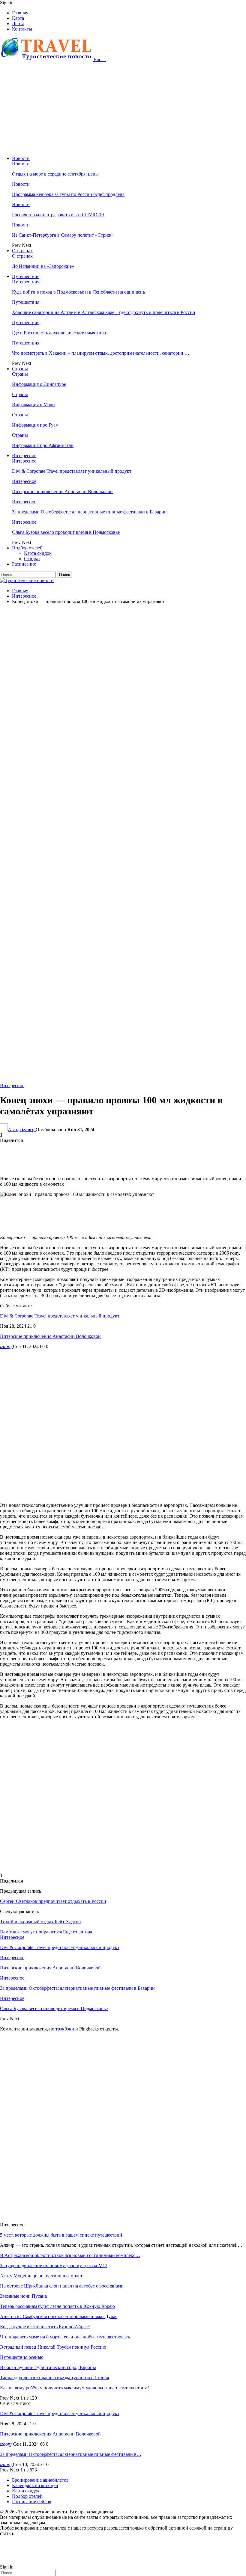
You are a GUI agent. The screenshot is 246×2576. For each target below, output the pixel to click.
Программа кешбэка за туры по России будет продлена (68, 194)
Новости (21, 158)
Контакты (22, 29)
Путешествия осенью (22, 2357)
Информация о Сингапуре (39, 384)
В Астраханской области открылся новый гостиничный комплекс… (70, 2255)
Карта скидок (38, 553)
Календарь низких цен (35, 2485)
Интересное (24, 455)
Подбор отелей (27, 548)
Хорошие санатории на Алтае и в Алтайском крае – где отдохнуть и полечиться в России (104, 312)
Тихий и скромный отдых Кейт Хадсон (40, 1922)
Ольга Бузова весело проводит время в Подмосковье (66, 532)
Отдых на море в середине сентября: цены (55, 174)
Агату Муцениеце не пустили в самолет (41, 2276)
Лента (18, 24)
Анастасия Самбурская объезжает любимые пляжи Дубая (59, 2316)
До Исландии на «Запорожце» (43, 266)
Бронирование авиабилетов (40, 2480)
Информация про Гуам (35, 425)
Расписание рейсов (32, 2502)
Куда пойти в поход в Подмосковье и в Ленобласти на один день (78, 292)
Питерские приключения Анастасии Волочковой (62, 491)
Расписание (24, 564)
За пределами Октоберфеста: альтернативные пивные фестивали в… (71, 2454)
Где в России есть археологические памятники (60, 333)
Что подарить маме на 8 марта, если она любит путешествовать (65, 2337)
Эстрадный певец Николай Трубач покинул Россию (53, 2347)
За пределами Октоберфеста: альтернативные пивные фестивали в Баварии (89, 512)
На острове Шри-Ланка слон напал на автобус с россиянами (62, 2286)
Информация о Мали (33, 405)
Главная (20, 13)
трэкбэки (65, 2029)
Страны (20, 369)
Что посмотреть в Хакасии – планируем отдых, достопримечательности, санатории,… (101, 353)
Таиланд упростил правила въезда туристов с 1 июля (54, 2378)
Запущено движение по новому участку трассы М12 (54, 2265)
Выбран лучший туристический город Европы (48, 2367)
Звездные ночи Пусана (23, 2296)
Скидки (32, 559)
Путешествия (26, 276)
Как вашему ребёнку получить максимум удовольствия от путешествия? (74, 2388)
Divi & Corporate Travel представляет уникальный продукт (72, 471)
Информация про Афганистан (43, 445)
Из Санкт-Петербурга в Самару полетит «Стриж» (63, 235)
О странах (22, 251)
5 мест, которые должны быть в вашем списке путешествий (61, 2235)
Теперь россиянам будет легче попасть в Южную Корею (57, 2306)
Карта (18, 18)
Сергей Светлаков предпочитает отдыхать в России (53, 1901)
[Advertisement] (123, 109)
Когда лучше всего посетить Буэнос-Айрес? (45, 2327)
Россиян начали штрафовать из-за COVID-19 (58, 215)
